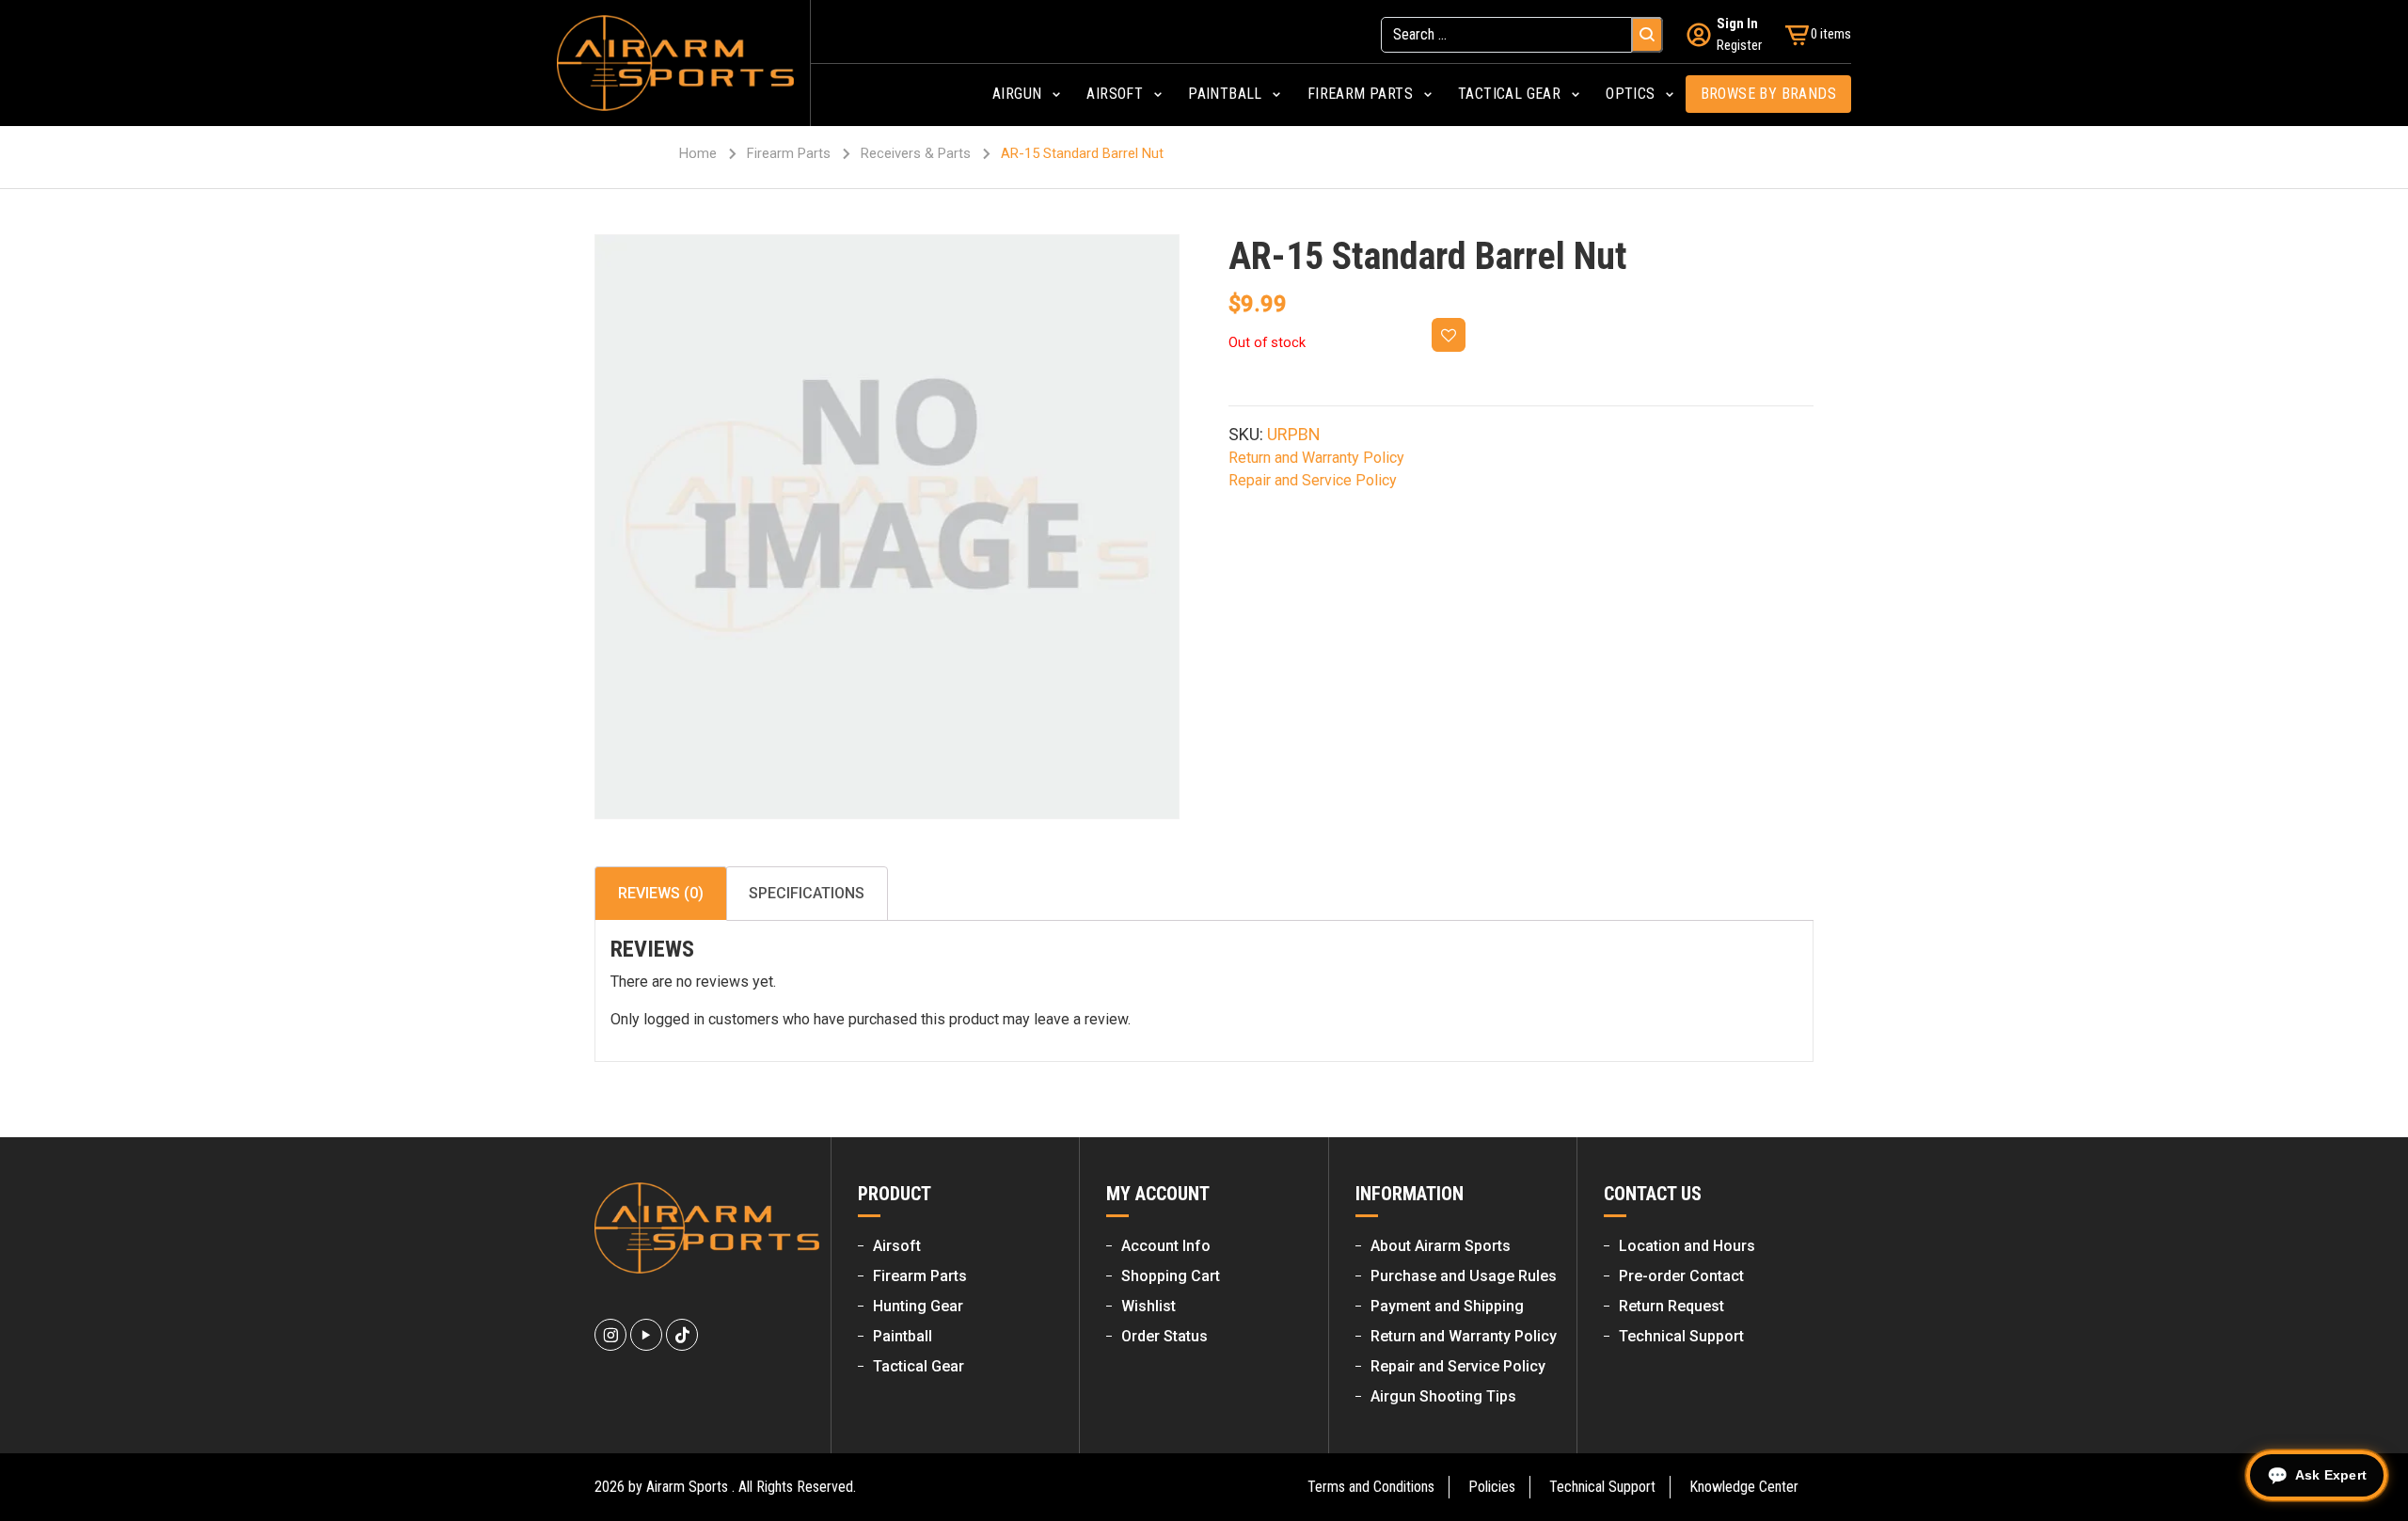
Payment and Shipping (1447, 1306)
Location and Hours (1687, 1246)
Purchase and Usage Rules (1464, 1276)
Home (698, 153)
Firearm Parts (789, 153)
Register (1739, 45)
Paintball (903, 1336)
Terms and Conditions (1371, 1487)
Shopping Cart (1171, 1276)
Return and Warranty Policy (1316, 458)
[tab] (661, 894)
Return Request (1671, 1306)
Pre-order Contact (1681, 1276)
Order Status (1164, 1336)
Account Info (1166, 1246)
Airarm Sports (687, 1487)
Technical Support (1681, 1336)
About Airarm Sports (1441, 1246)
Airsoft (897, 1246)
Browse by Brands (1768, 94)
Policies (1492, 1487)
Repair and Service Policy (1313, 480)
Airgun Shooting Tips (1443, 1396)
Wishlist (1149, 1306)
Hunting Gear (918, 1306)
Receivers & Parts (916, 153)
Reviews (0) (661, 893)
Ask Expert (2331, 1475)
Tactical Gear (919, 1366)
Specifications (807, 893)
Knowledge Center (1744, 1487)
